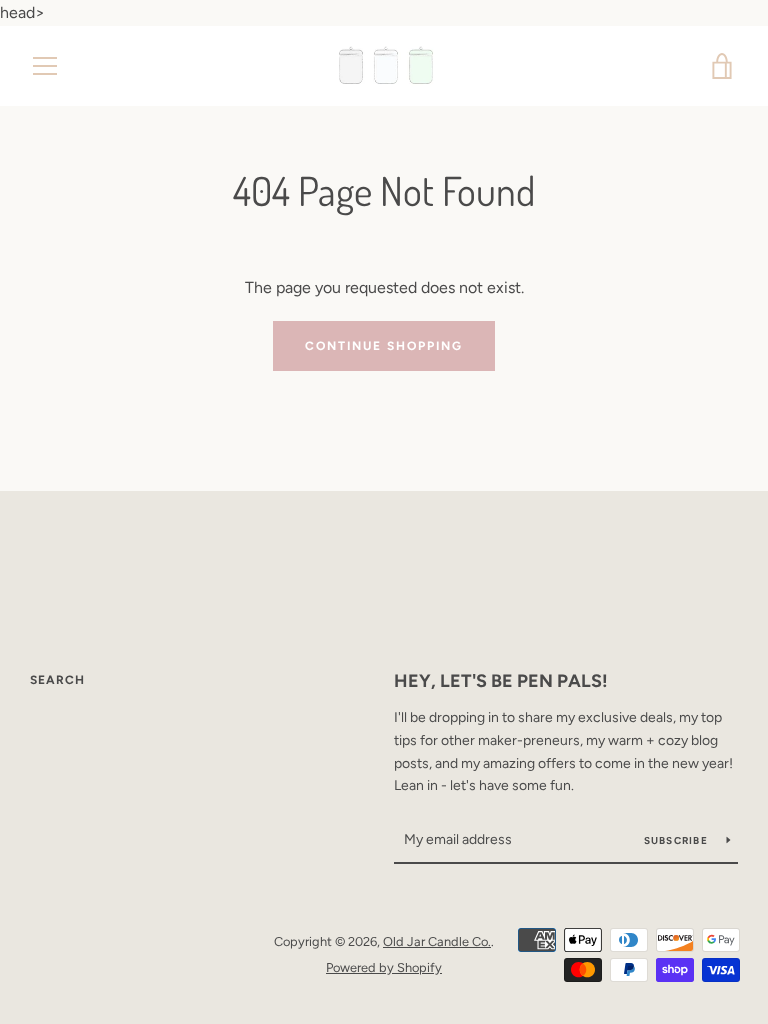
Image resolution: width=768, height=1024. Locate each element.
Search (57, 680)
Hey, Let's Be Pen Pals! (501, 681)
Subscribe (678, 840)
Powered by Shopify (384, 967)
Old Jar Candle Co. (437, 941)
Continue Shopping (384, 346)
